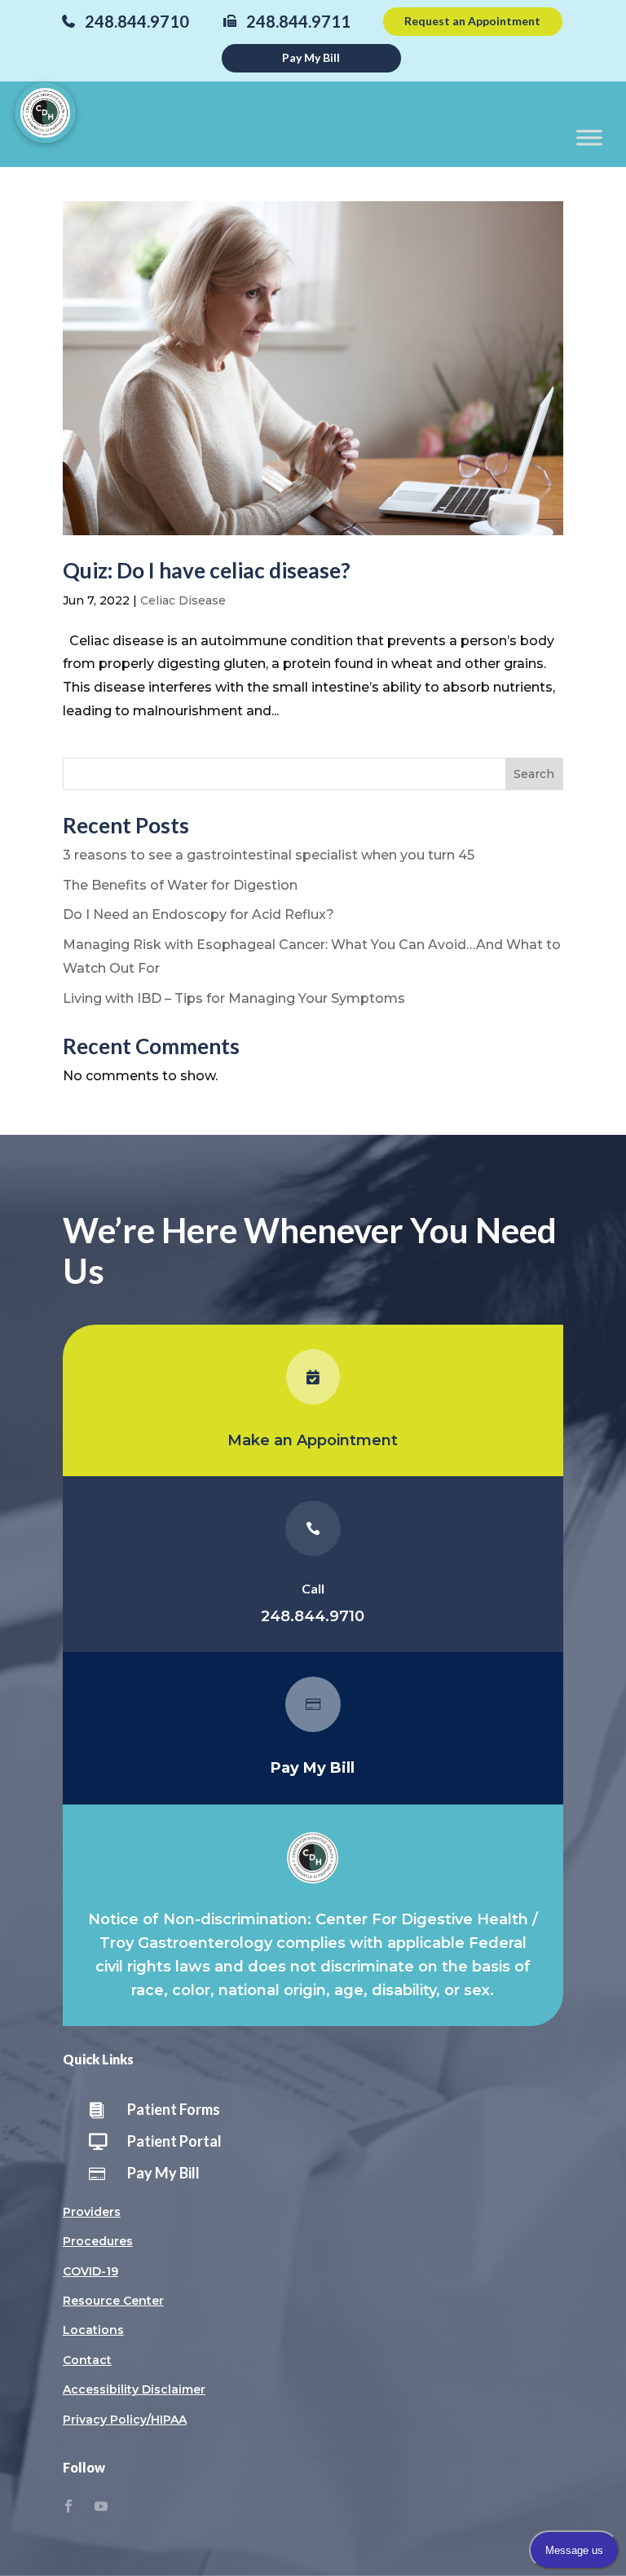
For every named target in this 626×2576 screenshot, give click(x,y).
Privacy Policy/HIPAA (125, 2420)
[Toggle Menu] (589, 137)
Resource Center (113, 2301)
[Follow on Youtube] (101, 2506)
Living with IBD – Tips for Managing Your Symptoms (234, 998)
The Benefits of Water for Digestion (180, 885)
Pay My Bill (311, 57)
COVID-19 (90, 2271)
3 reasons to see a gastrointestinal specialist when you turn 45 (269, 855)
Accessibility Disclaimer (134, 2389)
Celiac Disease (183, 600)
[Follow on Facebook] (68, 2506)
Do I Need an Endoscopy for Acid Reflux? (198, 914)
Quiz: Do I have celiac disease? (207, 570)
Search (534, 774)
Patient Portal (174, 2141)
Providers (92, 2212)
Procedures (98, 2241)
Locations (93, 2330)
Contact (87, 2360)
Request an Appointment (472, 21)
